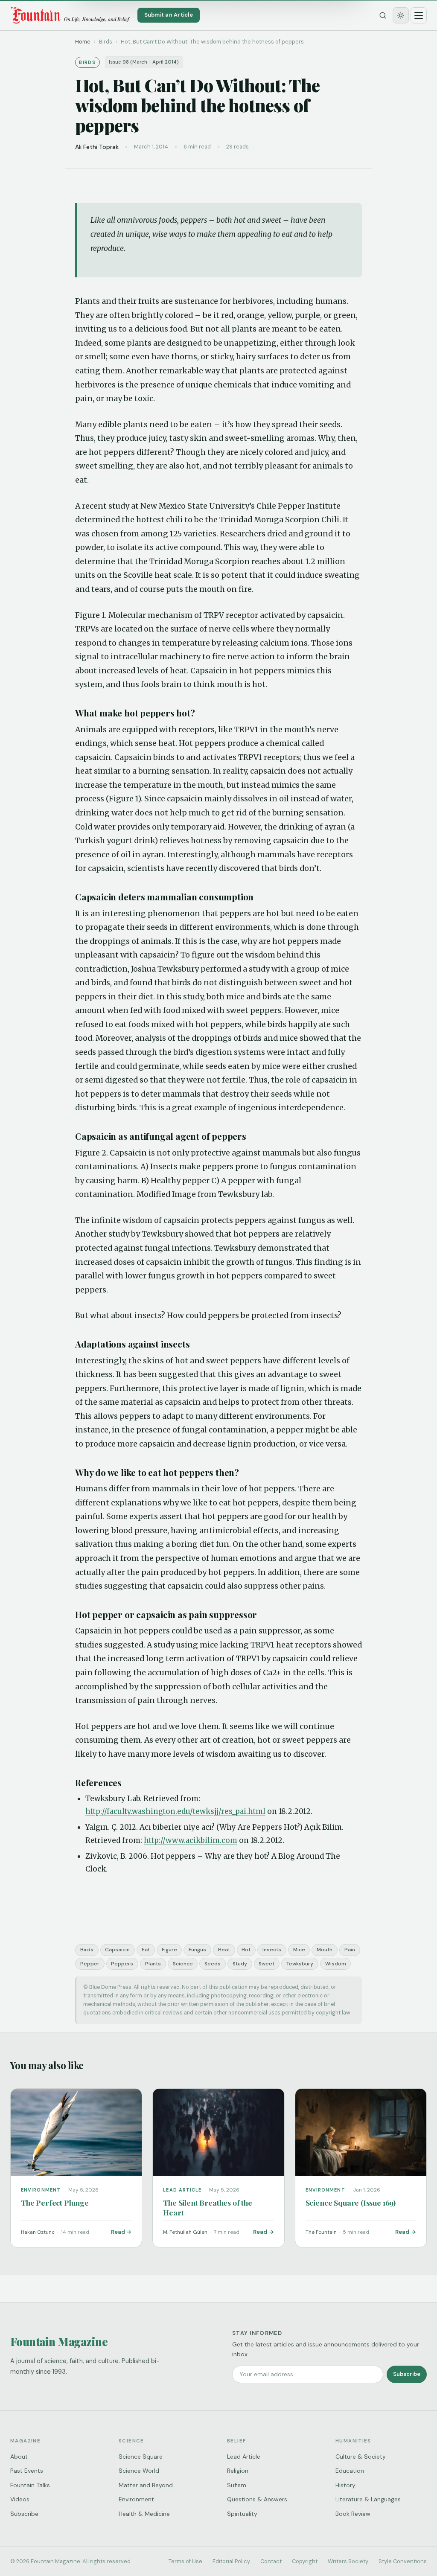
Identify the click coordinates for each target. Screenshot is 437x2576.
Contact (271, 2561)
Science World (139, 2471)
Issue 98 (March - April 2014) (144, 62)
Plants (153, 1964)
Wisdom (336, 1964)
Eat (146, 1950)
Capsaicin (117, 1950)
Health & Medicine (144, 2514)
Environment (136, 2499)
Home (83, 42)
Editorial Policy (231, 2561)
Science (183, 1964)
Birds (87, 1950)
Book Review (353, 2514)
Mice (299, 1950)
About (19, 2457)
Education (350, 2471)
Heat (224, 1950)
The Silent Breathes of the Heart (207, 2207)
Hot (246, 1950)
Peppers (122, 1964)
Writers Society (348, 2561)
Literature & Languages (368, 2499)
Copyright (305, 2561)
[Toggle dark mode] (401, 15)
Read (118, 2232)
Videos (20, 2499)
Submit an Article (169, 15)
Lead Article (244, 2457)
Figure (169, 1950)
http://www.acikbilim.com (191, 1840)
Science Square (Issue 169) (351, 2202)
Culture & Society (361, 2457)
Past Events (27, 2471)
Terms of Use (185, 2561)
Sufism (237, 2485)
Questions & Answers (257, 2499)
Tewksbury (300, 1964)
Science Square (141, 2457)
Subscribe (407, 2374)
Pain (350, 1950)
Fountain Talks (30, 2485)
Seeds (213, 1964)
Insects (272, 1950)
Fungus (197, 1950)
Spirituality (242, 2514)
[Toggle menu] (419, 15)
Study (240, 1964)
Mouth (325, 1950)
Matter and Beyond (146, 2485)
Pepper (90, 1964)
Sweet (267, 1964)
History (345, 2485)
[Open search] (383, 15)
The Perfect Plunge (55, 2202)
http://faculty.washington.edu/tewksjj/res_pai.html (175, 1811)
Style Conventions (403, 2561)
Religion (238, 2471)
